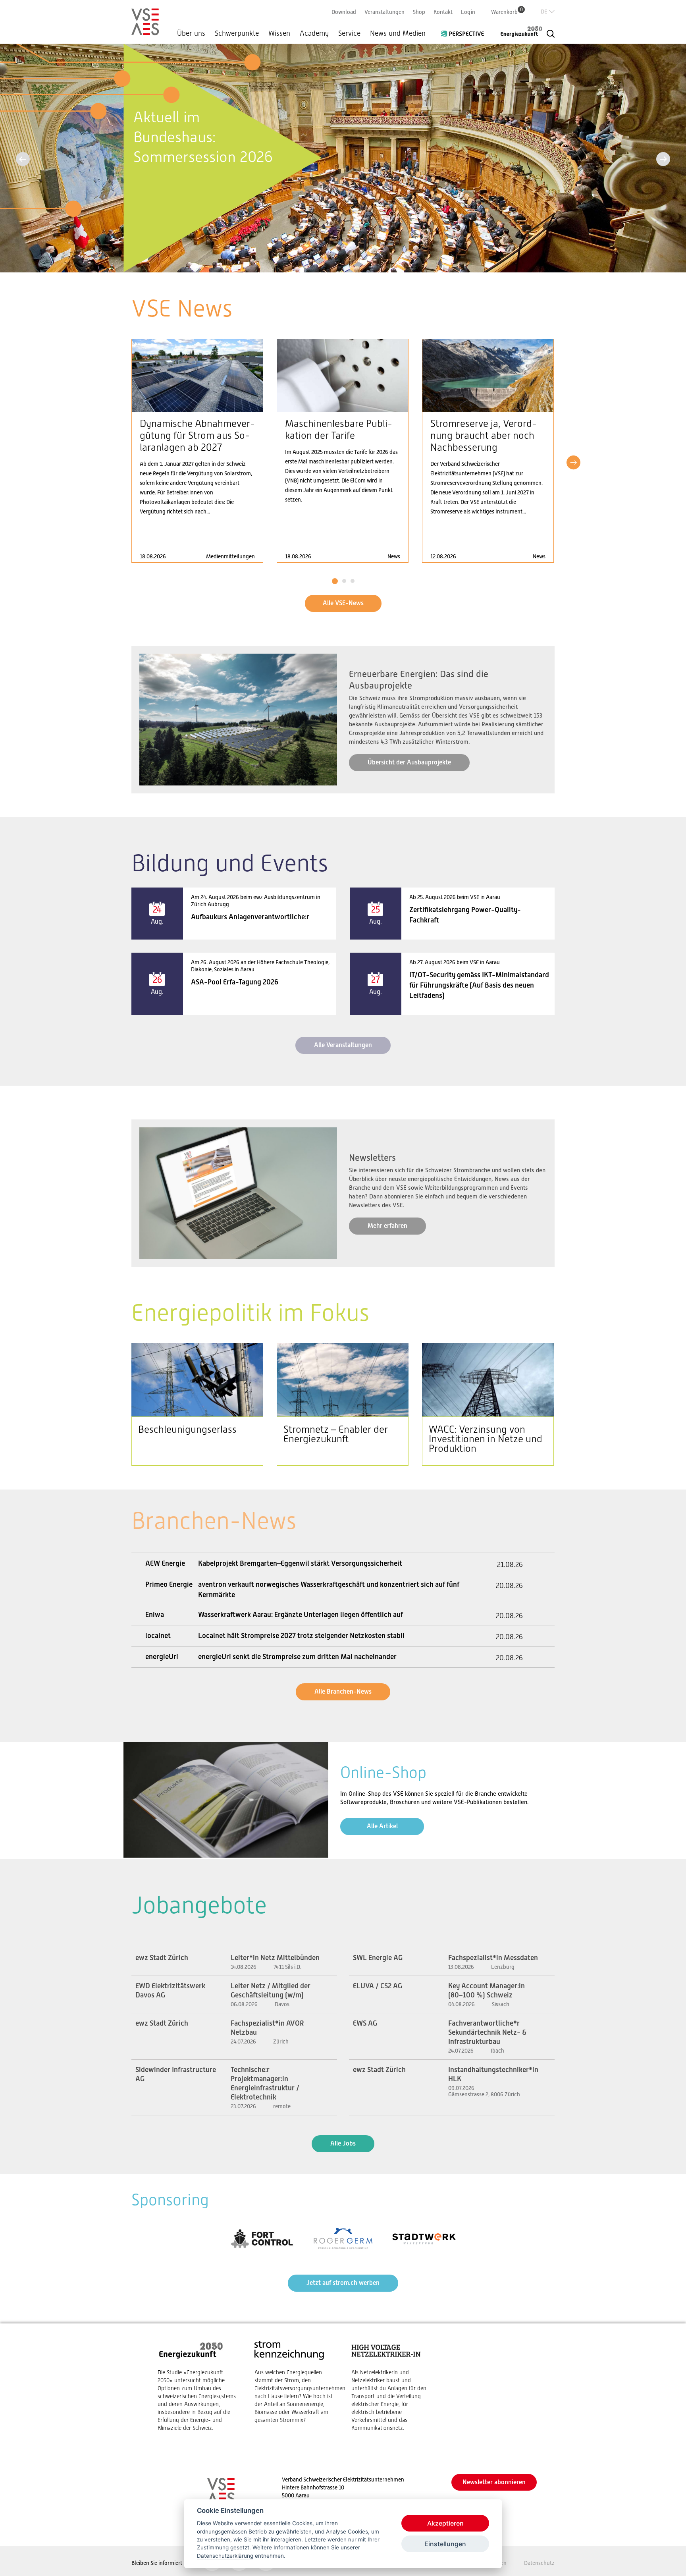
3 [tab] (352, 581)
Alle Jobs (343, 2143)
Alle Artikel (382, 1826)
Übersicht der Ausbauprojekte (409, 762)
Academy (314, 33)
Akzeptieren (445, 2523)
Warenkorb (507, 12)
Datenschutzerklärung (225, 2556)
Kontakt (443, 12)
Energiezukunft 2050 (516, 31)
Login (468, 12)
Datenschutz (539, 2563)
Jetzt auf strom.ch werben (343, 2283)
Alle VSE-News (343, 603)
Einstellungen (445, 2544)
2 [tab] (344, 581)
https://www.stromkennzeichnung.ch (295, 2382)
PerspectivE (465, 31)
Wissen (279, 33)
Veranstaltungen (384, 12)
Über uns (191, 33)
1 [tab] (335, 581)
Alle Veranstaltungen (343, 1045)
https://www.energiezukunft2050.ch (198, 2386)
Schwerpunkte (237, 33)
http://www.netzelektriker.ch (392, 2386)
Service (349, 33)
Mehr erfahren (387, 1226)
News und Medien (398, 33)
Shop (419, 12)
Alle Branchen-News (343, 1691)
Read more (197, 451)
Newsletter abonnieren (494, 2482)
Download (344, 12)
